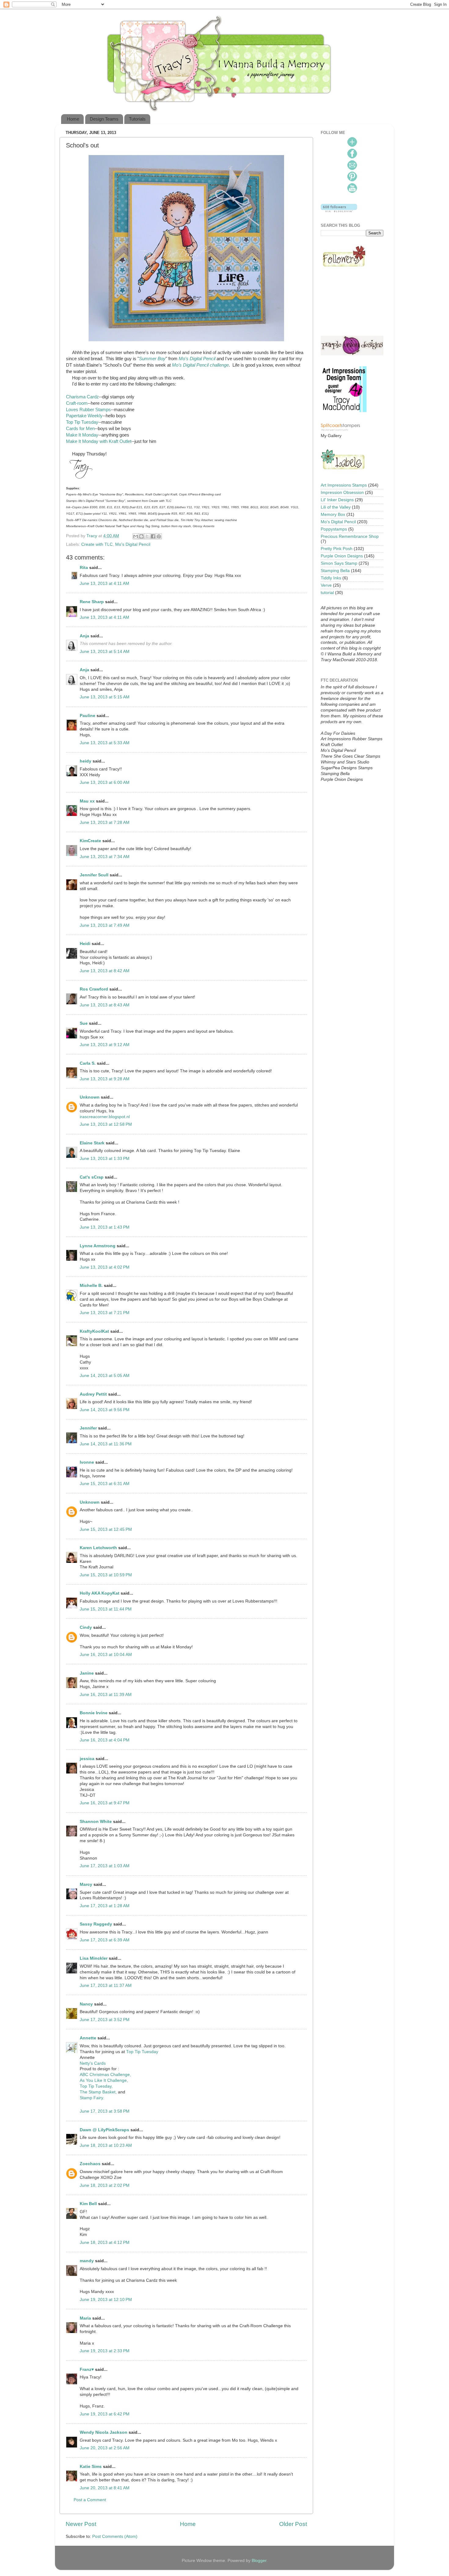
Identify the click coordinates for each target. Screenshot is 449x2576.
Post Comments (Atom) (115, 2536)
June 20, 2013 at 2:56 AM (105, 2448)
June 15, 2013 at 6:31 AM (105, 1484)
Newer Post (81, 2524)
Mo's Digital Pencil (197, 359)
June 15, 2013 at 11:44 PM (106, 1609)
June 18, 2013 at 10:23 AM (106, 2145)
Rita (84, 568)
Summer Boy (152, 359)
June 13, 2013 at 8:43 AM (105, 1005)
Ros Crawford (94, 989)
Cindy (86, 1627)
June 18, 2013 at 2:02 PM (105, 2185)
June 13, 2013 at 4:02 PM (105, 1267)
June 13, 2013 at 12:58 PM (106, 1124)
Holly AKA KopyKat (100, 1593)
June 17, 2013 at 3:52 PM (105, 2020)
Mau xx (87, 801)
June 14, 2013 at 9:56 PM (105, 1410)
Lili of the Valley (336, 507)
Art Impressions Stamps (344, 485)
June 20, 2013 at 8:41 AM (105, 2488)
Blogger (259, 2561)
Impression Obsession (342, 493)
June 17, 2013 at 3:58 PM (105, 2111)
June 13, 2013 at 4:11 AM (104, 583)
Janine (87, 1673)
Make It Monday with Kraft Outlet (99, 441)
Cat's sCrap (92, 1177)
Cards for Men (80, 429)
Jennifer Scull (94, 875)
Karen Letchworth (98, 1548)
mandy (87, 2261)
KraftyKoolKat (94, 1331)
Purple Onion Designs (342, 556)
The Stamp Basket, (99, 2092)
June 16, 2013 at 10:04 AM (106, 1655)
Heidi (85, 944)
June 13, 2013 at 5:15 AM (105, 697)
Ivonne (87, 1462)
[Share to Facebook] (153, 536)
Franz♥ (87, 2369)
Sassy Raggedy (96, 1924)
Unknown (90, 1097)
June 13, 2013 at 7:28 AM (105, 822)
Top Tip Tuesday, (96, 2086)
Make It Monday (82, 435)
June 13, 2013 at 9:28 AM (105, 1079)
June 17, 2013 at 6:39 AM (105, 1940)
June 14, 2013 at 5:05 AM (105, 1376)
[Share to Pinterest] (159, 536)
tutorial (327, 593)
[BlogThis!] (141, 536)
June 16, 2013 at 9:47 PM (105, 1803)
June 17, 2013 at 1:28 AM (105, 1906)
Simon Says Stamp (339, 563)
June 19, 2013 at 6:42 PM (105, 2414)
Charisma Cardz (82, 397)
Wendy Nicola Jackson (104, 2432)
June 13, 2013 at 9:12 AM (105, 1045)
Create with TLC (97, 544)
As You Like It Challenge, (104, 2080)
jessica (87, 1759)
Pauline (88, 716)
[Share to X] (147, 536)
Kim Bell (88, 2204)
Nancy (86, 2004)
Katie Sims (91, 2467)
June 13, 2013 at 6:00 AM (105, 783)
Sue (84, 1023)
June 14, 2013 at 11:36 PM (106, 1444)
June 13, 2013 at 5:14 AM (105, 652)
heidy (86, 761)
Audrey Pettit (93, 1394)
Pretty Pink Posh (337, 549)
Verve (326, 585)
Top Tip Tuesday (82, 422)
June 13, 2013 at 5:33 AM (105, 743)
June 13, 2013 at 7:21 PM (105, 1313)
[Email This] (136, 536)
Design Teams (104, 119)
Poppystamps (334, 529)
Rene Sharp (92, 602)
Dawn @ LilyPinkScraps (104, 2130)
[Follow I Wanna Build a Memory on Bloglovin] (339, 211)
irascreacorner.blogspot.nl (105, 1117)
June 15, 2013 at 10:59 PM (106, 1575)
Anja (84, 636)
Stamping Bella (335, 571)
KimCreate (90, 841)
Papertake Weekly (84, 416)
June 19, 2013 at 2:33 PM (105, 2351)
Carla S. (88, 1063)
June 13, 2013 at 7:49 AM (105, 925)
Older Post (293, 2524)
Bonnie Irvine (94, 1713)
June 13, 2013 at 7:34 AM (105, 857)
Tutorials (137, 119)
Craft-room (77, 403)
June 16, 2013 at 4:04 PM (105, 1740)
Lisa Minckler (94, 1958)
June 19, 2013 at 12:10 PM (106, 2300)
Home (73, 119)
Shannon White (96, 1822)
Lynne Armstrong (98, 1246)
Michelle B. (91, 1286)
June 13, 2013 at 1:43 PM (105, 1227)
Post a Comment (90, 2500)
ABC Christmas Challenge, (105, 2075)
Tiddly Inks (331, 578)
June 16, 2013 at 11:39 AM (106, 1695)
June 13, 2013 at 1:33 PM (105, 1159)
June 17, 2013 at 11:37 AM (106, 1985)
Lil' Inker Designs (337, 500)
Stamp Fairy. (92, 2098)
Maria (85, 2318)
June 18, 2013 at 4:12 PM (105, 2243)
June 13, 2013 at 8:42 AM (105, 971)
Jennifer (88, 1428)
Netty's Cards (93, 2063)
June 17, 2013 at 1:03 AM (105, 1866)
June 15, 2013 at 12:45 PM (106, 1529)
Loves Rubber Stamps (88, 410)
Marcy (86, 1884)
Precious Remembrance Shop (350, 536)
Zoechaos (90, 2164)
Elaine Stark (92, 1143)
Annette (88, 2038)
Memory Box (333, 514)
